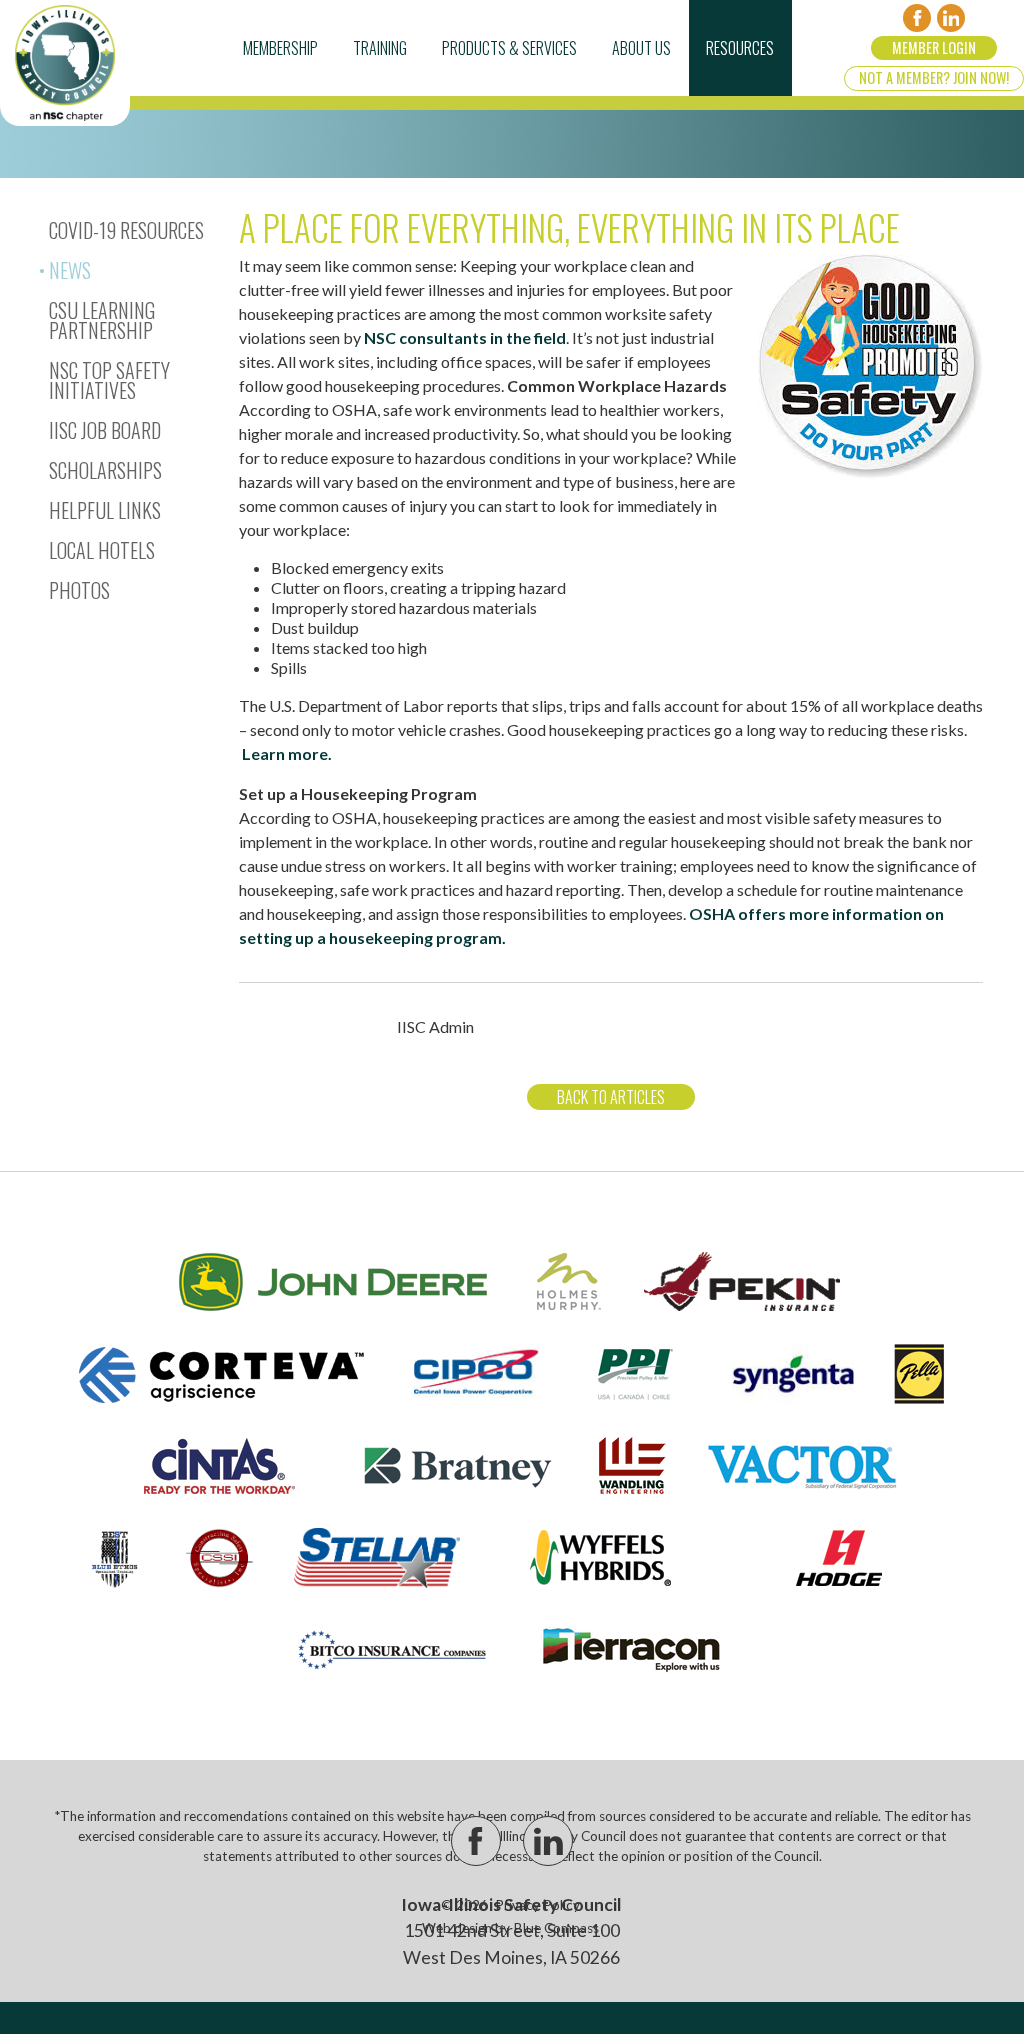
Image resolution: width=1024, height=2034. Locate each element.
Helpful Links (105, 510)
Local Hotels (102, 550)
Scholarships (105, 470)
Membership (280, 48)
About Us (641, 48)
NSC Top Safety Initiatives (109, 380)
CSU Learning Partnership (102, 320)
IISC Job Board (105, 430)
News (70, 270)
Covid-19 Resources (126, 230)
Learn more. (287, 753)
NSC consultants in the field (465, 337)
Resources (740, 48)
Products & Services (509, 48)
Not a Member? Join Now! (934, 77)
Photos (79, 590)
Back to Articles (611, 1097)
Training (380, 48)
